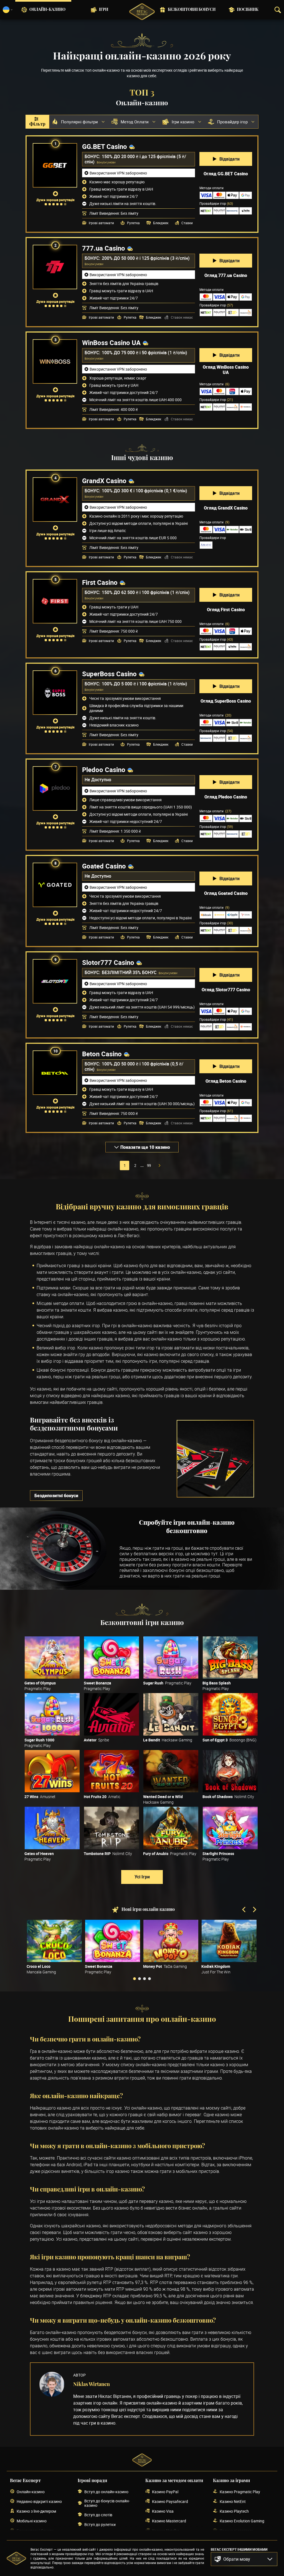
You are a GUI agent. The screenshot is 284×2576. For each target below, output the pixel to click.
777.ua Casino (104, 248)
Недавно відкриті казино (39, 2501)
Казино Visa (163, 2511)
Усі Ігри (142, 1877)
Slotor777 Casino (108, 962)
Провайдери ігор (216, 203)
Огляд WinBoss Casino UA (226, 370)
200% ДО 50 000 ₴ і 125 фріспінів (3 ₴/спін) (146, 258)
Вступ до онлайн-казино (106, 2492)
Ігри (104, 10)
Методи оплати (214, 384)
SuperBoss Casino (109, 674)
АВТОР (79, 2375)
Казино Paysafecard (170, 2501)
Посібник (248, 10)
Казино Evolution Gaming (242, 2521)
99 (149, 1165)
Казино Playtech (234, 2511)
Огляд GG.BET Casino (226, 174)
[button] (244, 2559)
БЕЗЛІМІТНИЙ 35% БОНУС (130, 972)
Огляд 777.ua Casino (226, 275)
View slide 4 (149, 1979)
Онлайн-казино (47, 10)
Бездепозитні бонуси (56, 1496)
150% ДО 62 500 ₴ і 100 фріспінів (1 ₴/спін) (146, 592)
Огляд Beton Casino (226, 1081)
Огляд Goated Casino (226, 893)
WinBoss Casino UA (111, 343)
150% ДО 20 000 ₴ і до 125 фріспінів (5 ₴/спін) (135, 159)
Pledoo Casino (104, 770)
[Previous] (244, 1910)
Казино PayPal (165, 2492)
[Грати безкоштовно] (52, 1658)
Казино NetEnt (233, 2501)
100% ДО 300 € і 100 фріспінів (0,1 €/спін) (144, 491)
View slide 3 (144, 1979)
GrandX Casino (104, 481)
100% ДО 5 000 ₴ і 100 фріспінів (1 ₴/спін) (144, 684)
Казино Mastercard (169, 2521)
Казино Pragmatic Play (240, 2492)
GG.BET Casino (105, 146)
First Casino (100, 582)
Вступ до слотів (98, 2515)
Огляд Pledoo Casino (226, 797)
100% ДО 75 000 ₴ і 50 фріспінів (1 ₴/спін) (144, 353)
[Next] (254, 1910)
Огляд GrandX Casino (226, 508)
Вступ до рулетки (100, 2524)
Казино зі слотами (236, 2531)
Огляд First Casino (226, 610)
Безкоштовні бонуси (192, 10)
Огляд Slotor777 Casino (226, 990)
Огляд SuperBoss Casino (226, 701)
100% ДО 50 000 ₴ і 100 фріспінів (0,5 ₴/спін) (134, 1066)
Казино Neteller (166, 2531)
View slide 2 (140, 1979)
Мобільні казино (32, 2521)
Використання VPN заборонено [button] (118, 173)
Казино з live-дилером (36, 2511)
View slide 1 (135, 1979)
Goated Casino (104, 866)
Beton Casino (102, 1054)
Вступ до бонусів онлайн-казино (107, 2503)
